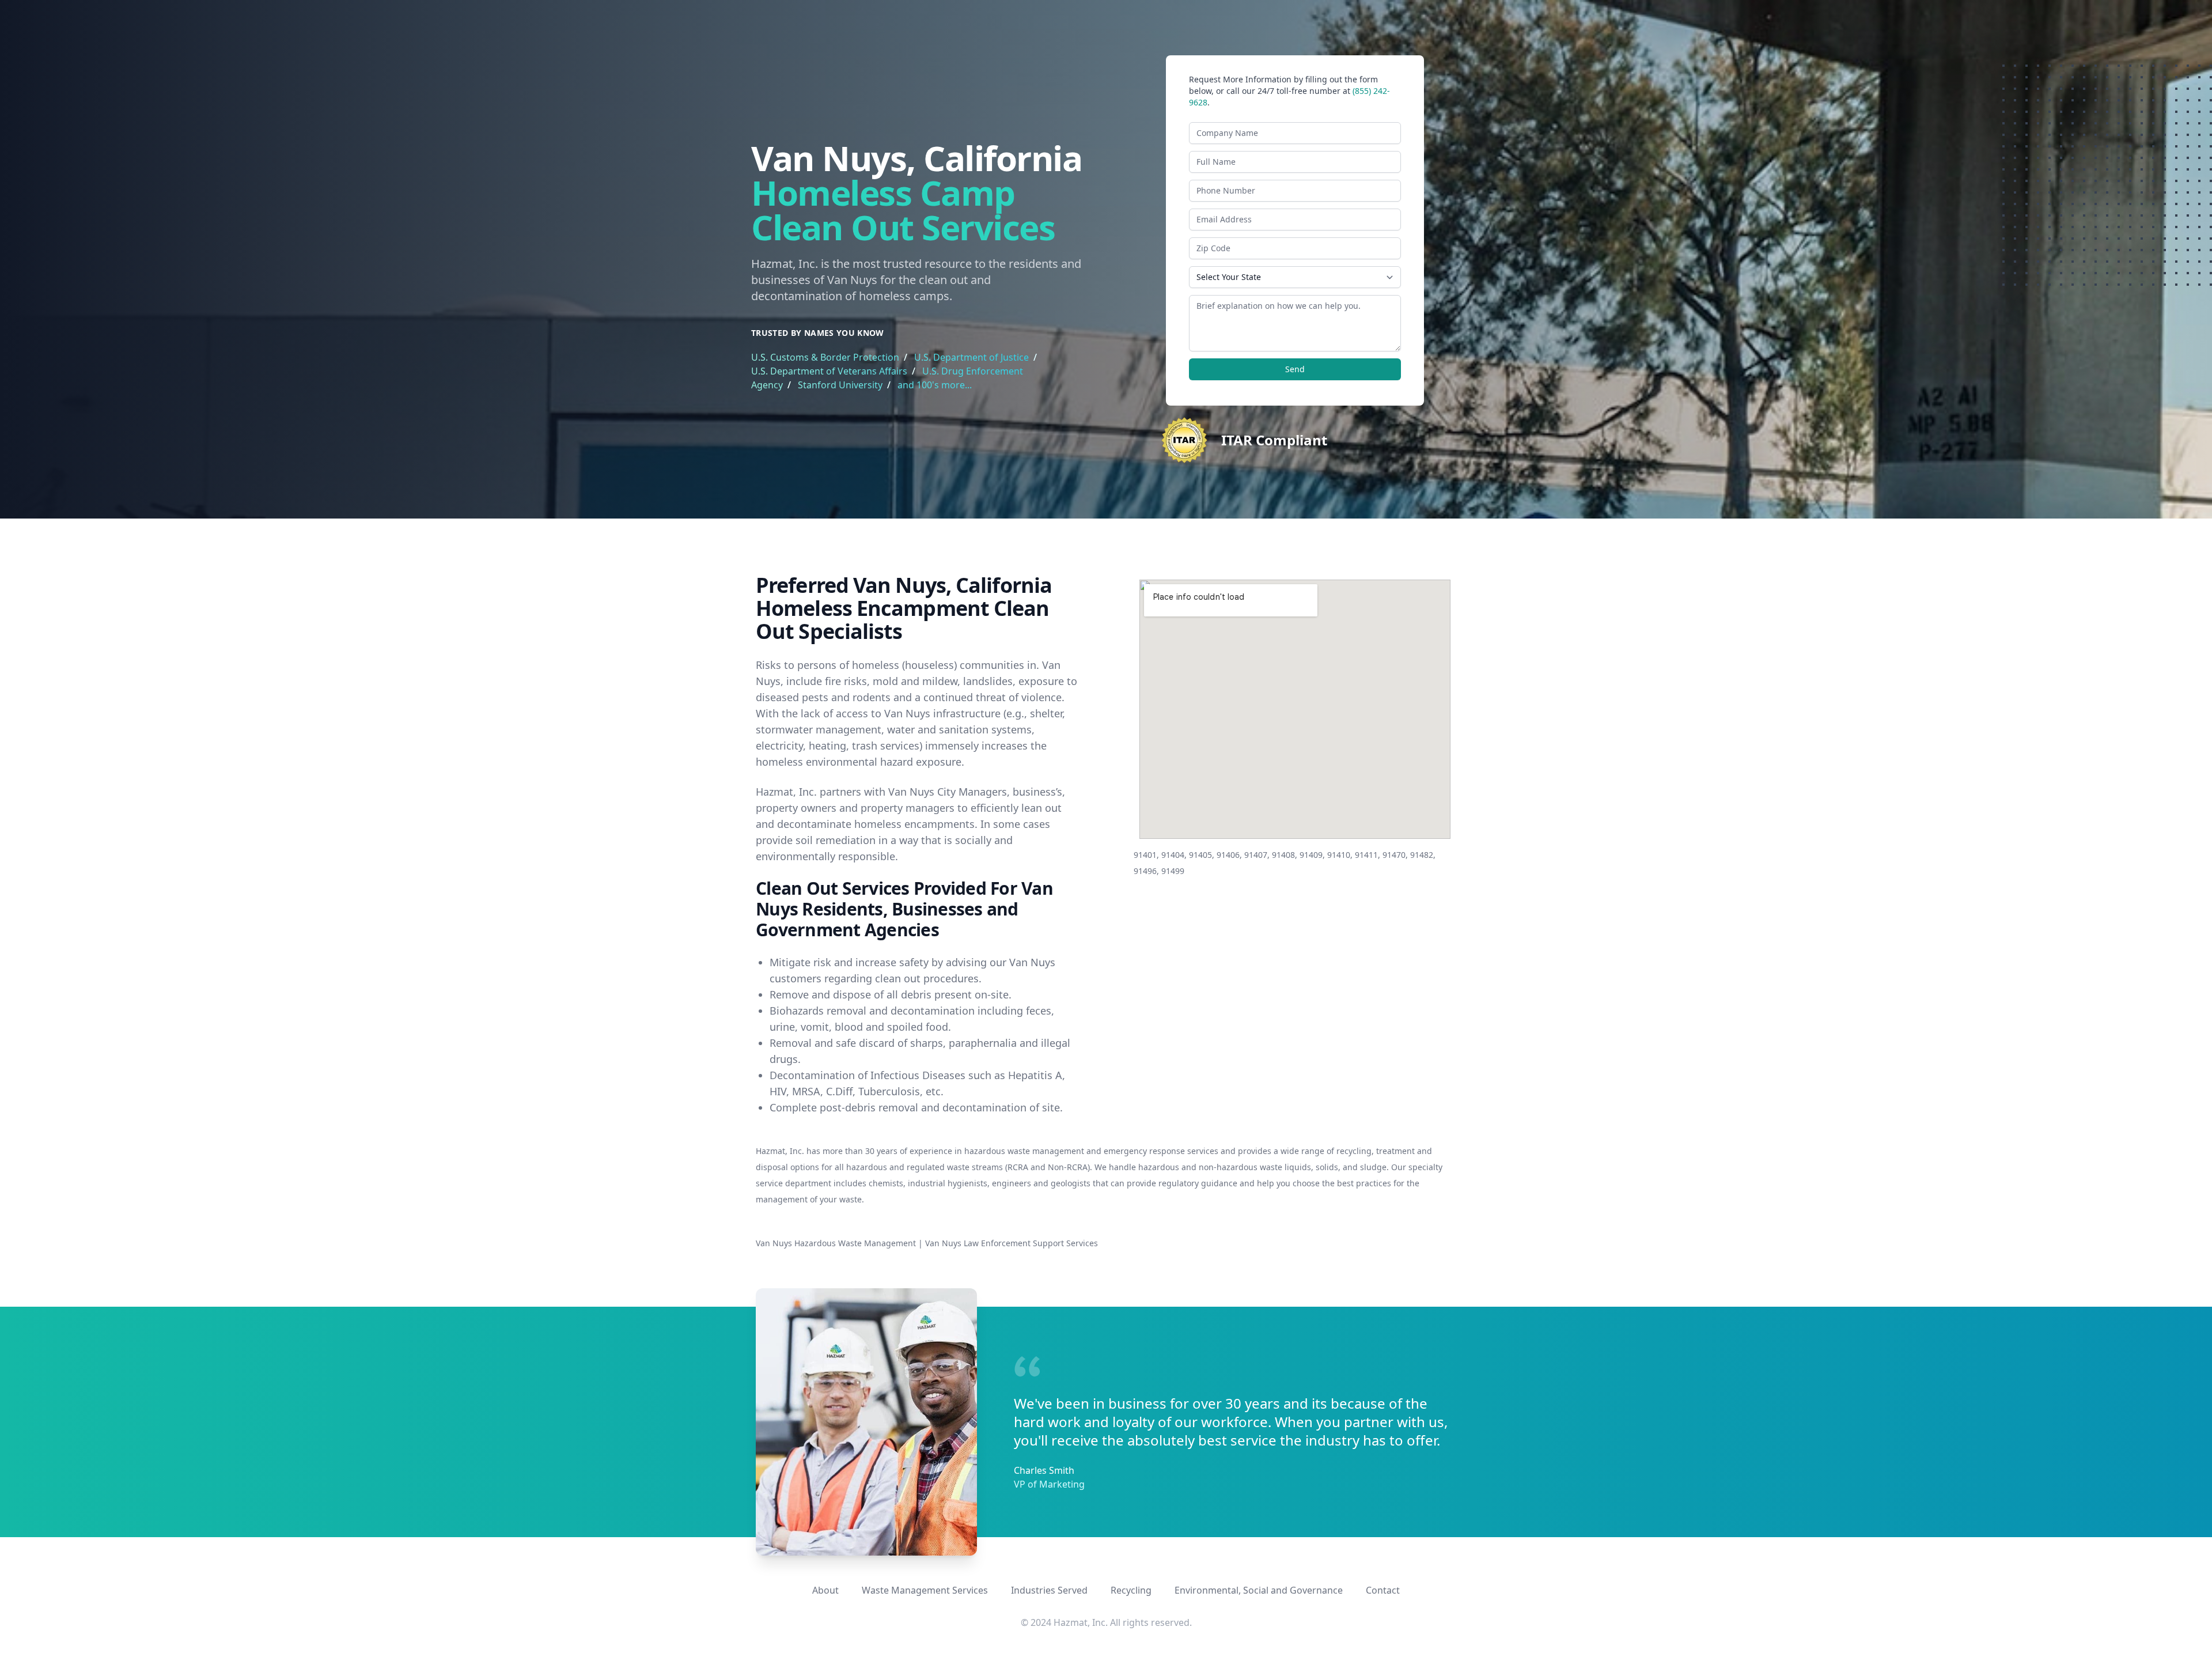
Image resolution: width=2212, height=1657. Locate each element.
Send (1295, 369)
